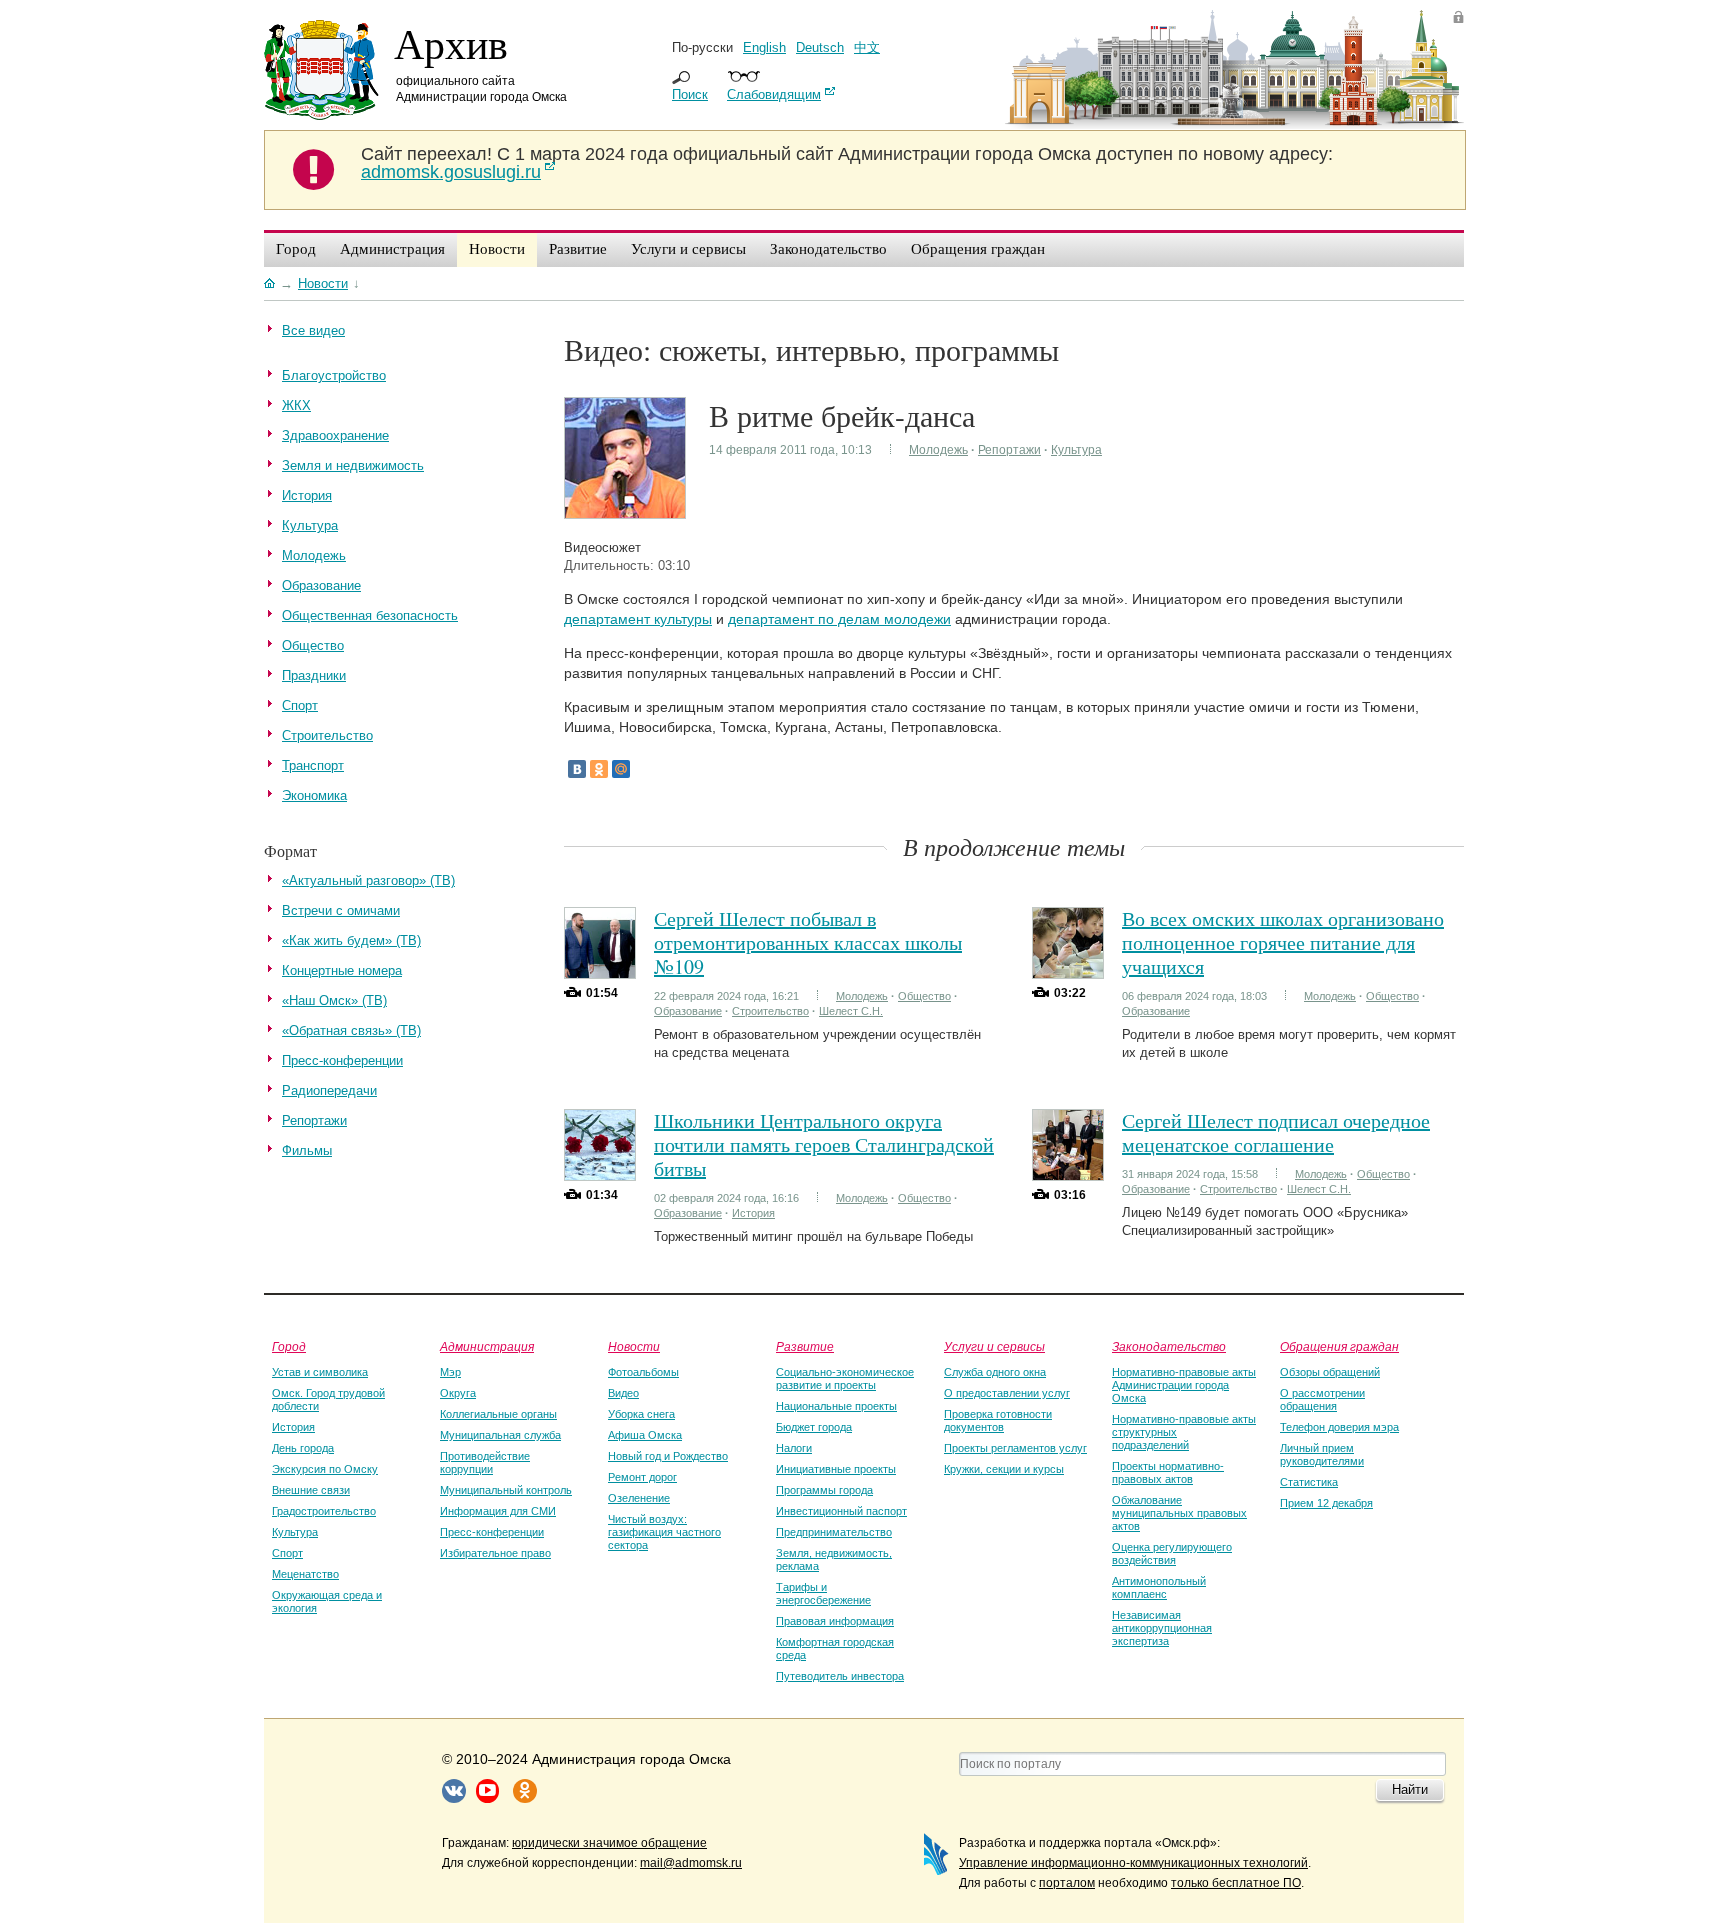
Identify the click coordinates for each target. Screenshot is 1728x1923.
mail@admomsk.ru (691, 1863)
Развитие (805, 1346)
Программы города (824, 1490)
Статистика (1309, 1482)
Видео (623, 1393)
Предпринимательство (834, 1532)
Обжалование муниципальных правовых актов (1179, 1513)
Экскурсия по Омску (325, 1469)
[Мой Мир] (621, 769)
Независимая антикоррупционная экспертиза (1162, 1628)
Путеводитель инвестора (840, 1676)
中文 (867, 47)
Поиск (690, 94)
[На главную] (269, 283)
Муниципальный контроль (506, 1490)
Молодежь (938, 450)
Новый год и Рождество (668, 1456)
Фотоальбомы (643, 1372)
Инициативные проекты (836, 1469)
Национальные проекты (836, 1406)
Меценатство (305, 1574)
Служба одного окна (995, 1372)
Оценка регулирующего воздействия (1172, 1553)
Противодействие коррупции (485, 1462)
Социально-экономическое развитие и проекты (845, 1378)
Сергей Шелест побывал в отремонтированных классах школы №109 (808, 942)
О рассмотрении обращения (1322, 1399)
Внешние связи (311, 1490)
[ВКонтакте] (577, 769)
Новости (634, 1346)
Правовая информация (835, 1621)
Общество (924, 996)
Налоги (794, 1448)
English (764, 47)
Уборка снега (641, 1414)
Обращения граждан (1339, 1346)
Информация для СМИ (498, 1511)
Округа (458, 1393)
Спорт (287, 1553)
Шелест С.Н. (851, 1011)
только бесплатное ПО (1236, 1883)
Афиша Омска (645, 1435)
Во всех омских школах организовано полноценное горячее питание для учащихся (1283, 942)
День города (303, 1448)
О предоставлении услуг (1007, 1393)
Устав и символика (320, 1372)
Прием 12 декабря (1326, 1503)
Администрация (487, 1346)
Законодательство (1169, 1346)
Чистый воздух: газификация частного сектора (664, 1532)
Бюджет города (814, 1427)
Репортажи (1009, 450)
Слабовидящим (774, 94)
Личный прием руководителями (1322, 1454)
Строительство (770, 1011)
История (753, 1213)
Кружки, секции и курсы (1004, 1469)
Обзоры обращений (1330, 1372)
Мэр (450, 1372)
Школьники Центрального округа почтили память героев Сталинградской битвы (824, 1144)
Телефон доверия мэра (1339, 1427)
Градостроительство (324, 1511)
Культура (1076, 450)
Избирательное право (495, 1553)
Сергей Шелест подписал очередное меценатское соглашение (1276, 1132)
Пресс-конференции (492, 1532)
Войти (1458, 16)
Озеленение (639, 1498)
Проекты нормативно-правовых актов (1168, 1472)
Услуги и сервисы (994, 1346)
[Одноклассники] (599, 769)
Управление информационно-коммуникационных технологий (1133, 1863)
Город (289, 1346)
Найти (1410, 1789)
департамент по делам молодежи (839, 619)
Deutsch (820, 47)
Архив (451, 43)
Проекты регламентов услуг (1015, 1448)
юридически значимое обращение (609, 1843)
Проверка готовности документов (998, 1420)
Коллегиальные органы (498, 1414)
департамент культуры (638, 619)
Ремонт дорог (642, 1477)
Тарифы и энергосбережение (823, 1593)
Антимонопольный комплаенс (1159, 1587)
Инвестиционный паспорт (841, 1511)
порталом (1067, 1883)
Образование (688, 1011)
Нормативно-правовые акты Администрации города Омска (1184, 1385)
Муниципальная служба (500, 1435)
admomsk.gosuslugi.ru (451, 172)
